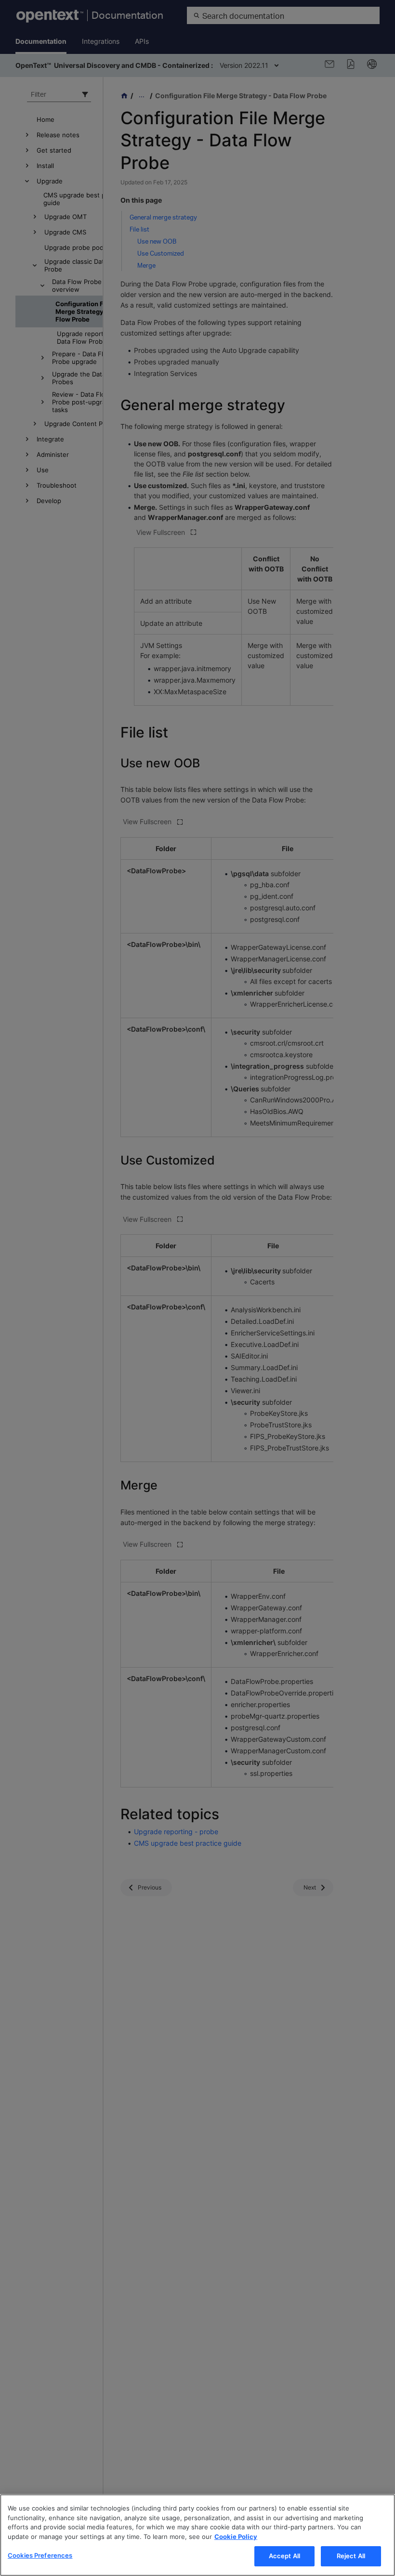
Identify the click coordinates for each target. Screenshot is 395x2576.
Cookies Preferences (40, 2555)
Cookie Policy (236, 2537)
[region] (197, 2535)
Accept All (284, 2556)
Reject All (351, 2556)
